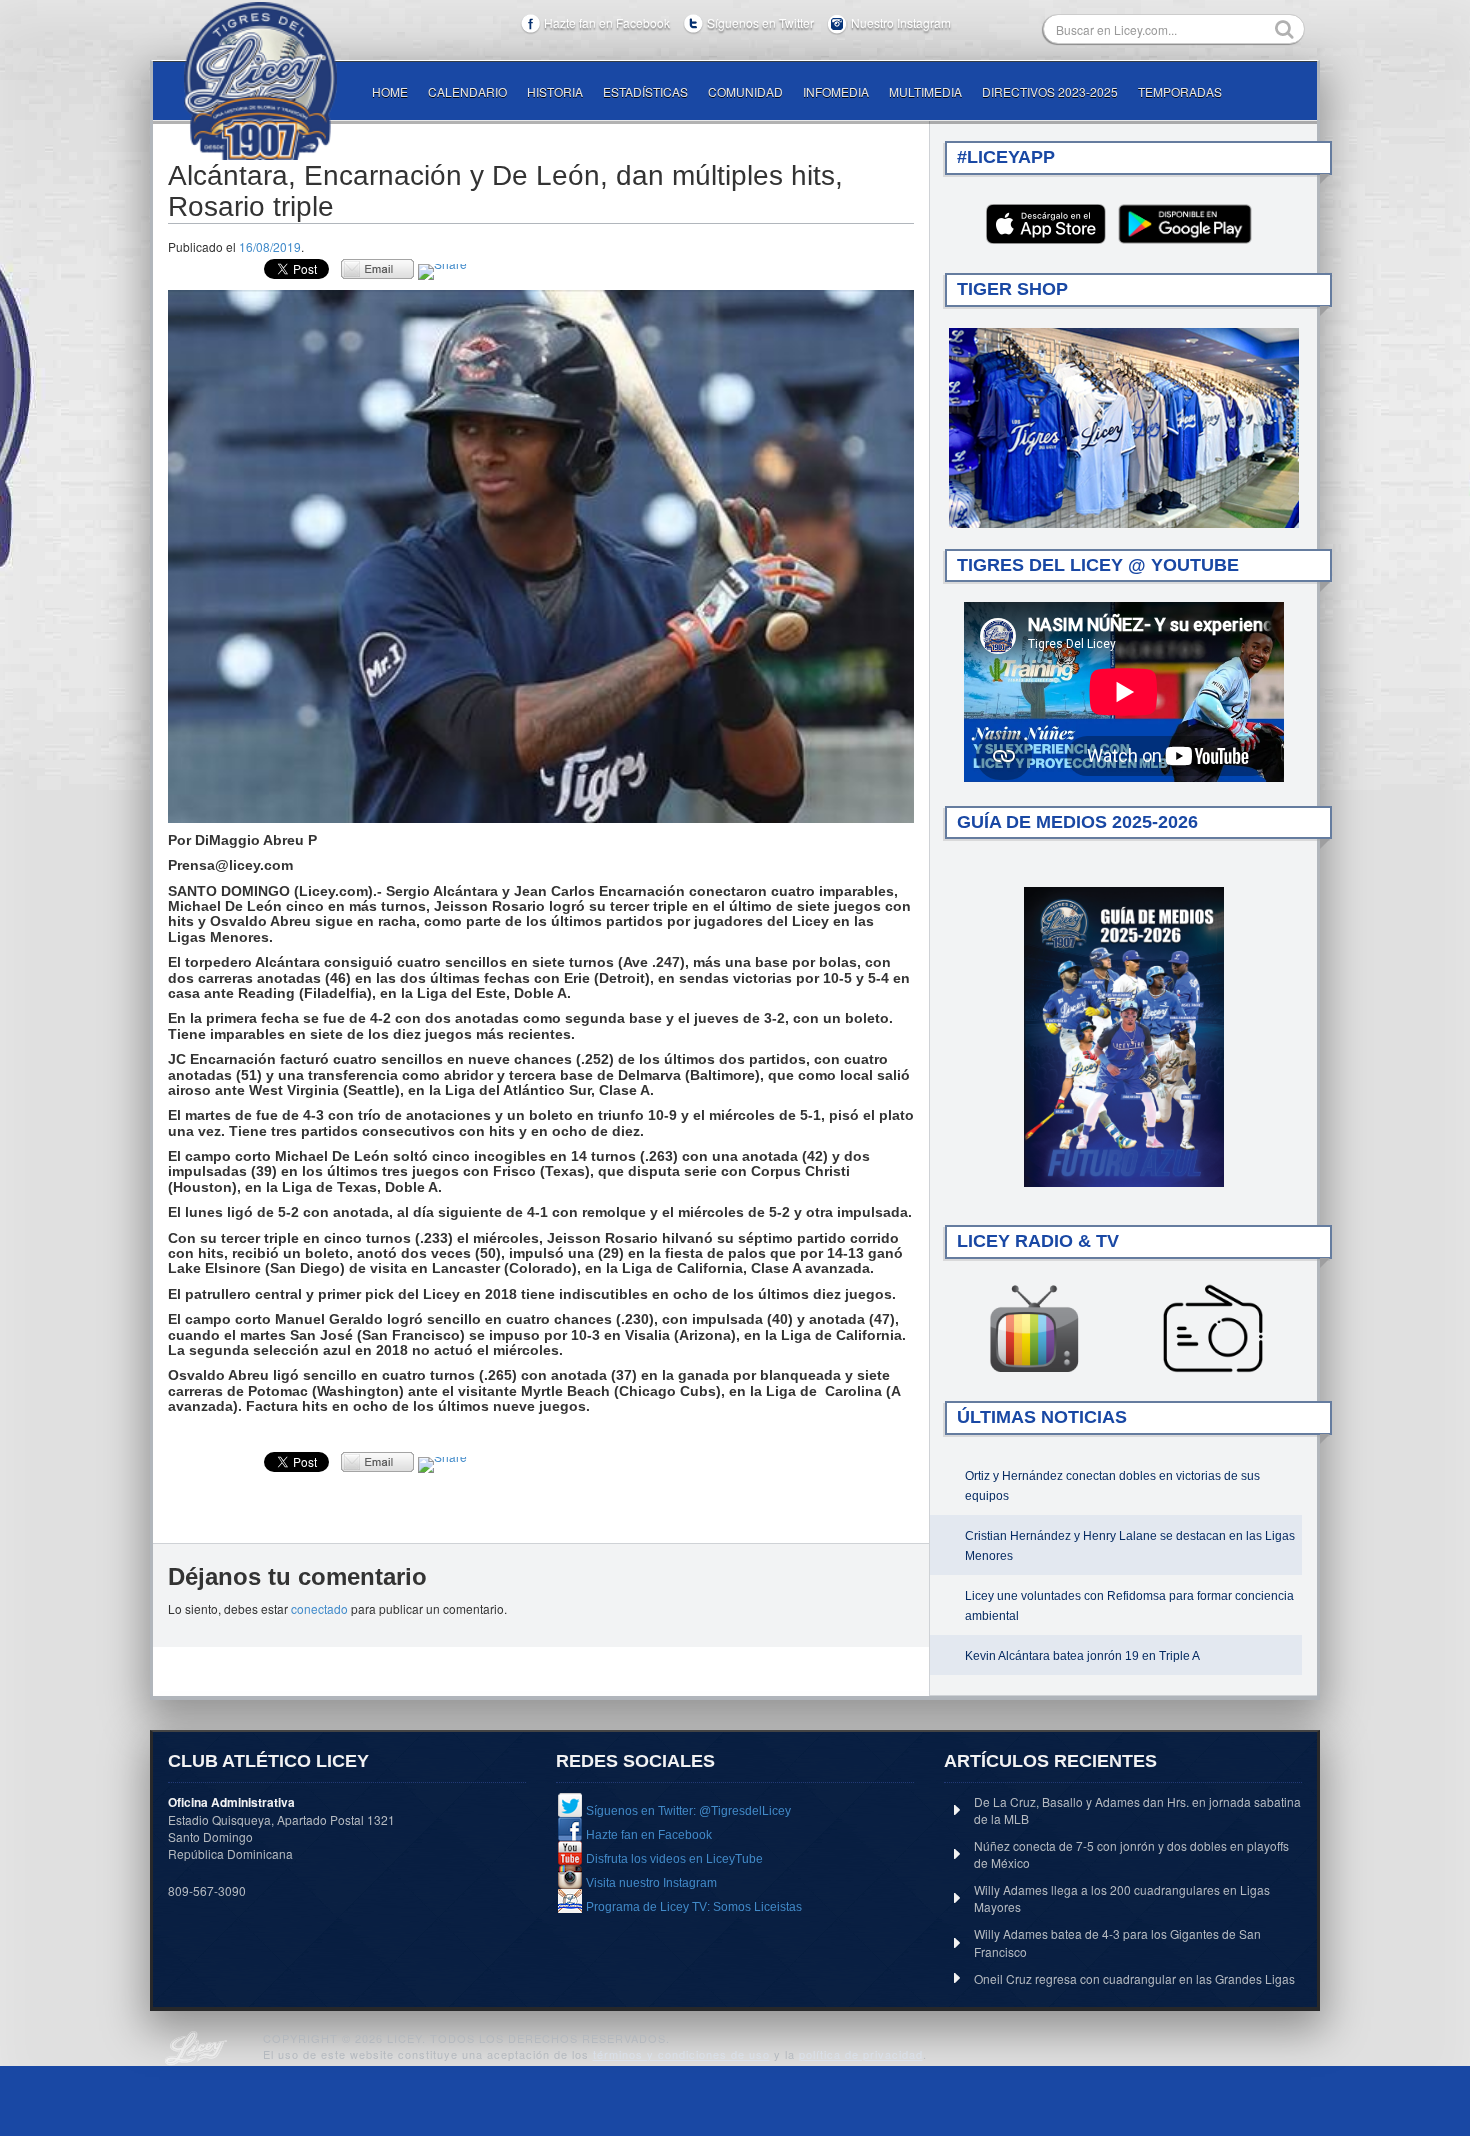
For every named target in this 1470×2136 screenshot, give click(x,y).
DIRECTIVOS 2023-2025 (1050, 91)
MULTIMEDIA (925, 91)
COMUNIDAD (745, 91)
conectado (319, 1608)
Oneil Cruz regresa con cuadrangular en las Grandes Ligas (1134, 1978)
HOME (390, 91)
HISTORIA (555, 91)
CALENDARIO (467, 91)
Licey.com (260, 81)
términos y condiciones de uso (681, 2054)
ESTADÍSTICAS (645, 91)
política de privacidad (861, 2054)
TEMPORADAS (1180, 91)
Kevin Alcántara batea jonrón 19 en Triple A (1082, 1656)
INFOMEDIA (836, 91)
